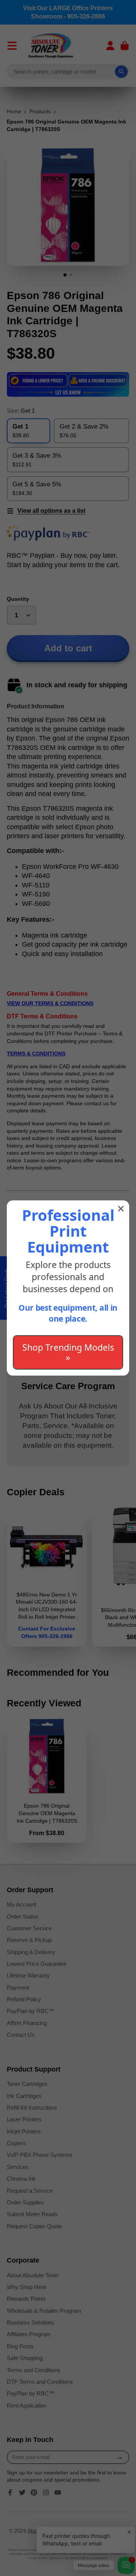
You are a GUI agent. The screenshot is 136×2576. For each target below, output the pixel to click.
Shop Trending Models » (68, 1352)
